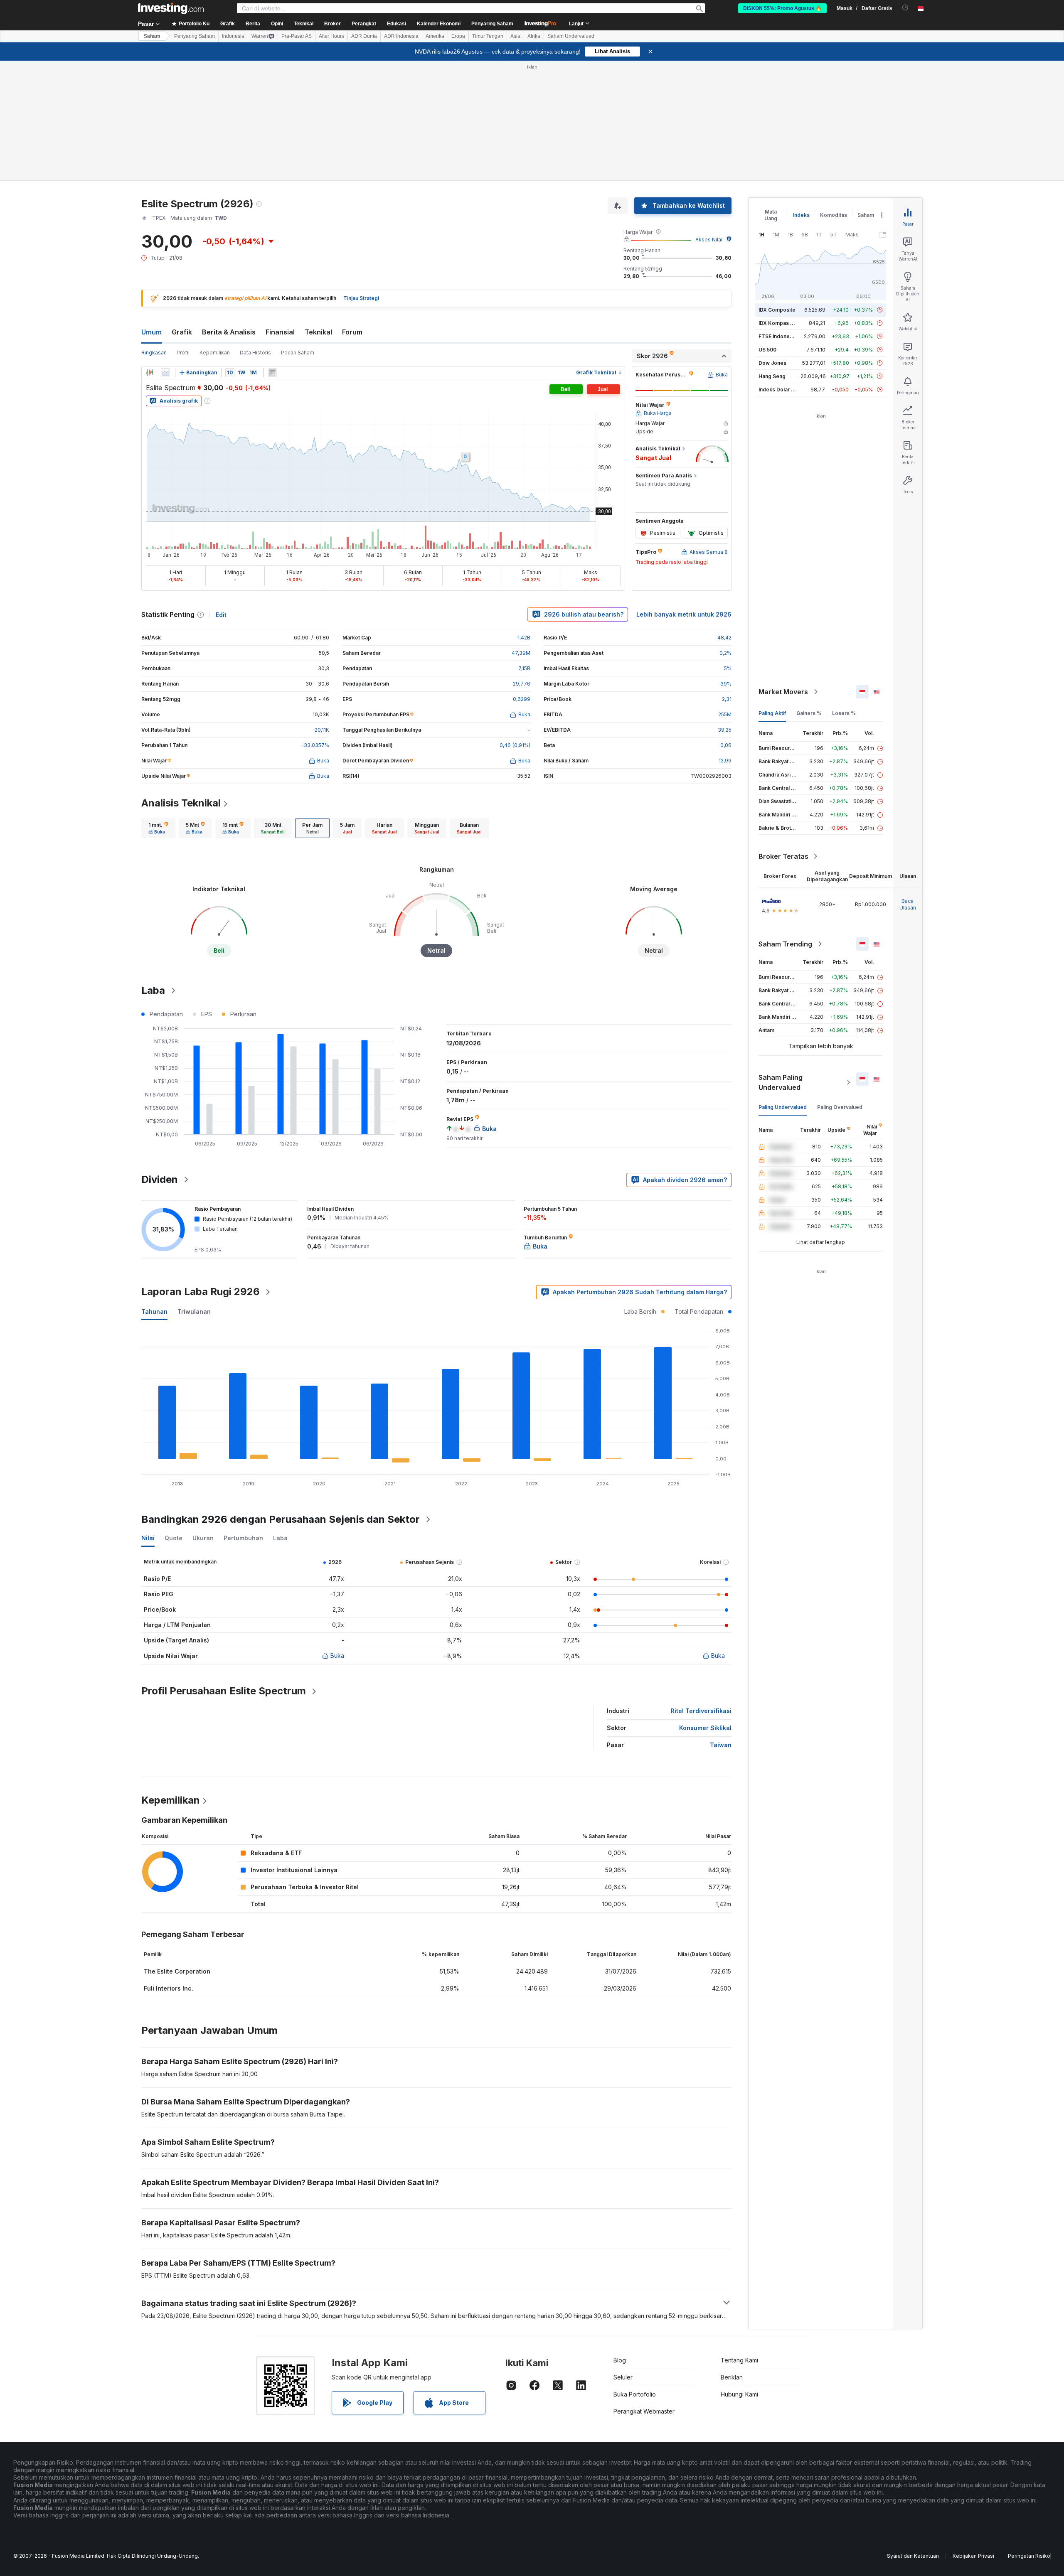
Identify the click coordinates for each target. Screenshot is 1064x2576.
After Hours (331, 36)
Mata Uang (771, 215)
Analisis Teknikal (181, 803)
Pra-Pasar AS (297, 36)
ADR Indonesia (401, 36)
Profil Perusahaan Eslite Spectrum (224, 1691)
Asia (515, 36)
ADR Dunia (364, 36)
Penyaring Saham (492, 24)
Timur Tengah (488, 36)
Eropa (458, 36)
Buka (337, 1655)
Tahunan (154, 1311)
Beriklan (732, 2377)
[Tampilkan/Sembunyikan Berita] (273, 373)
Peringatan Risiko (1029, 2556)
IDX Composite (777, 310)
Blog (620, 2360)
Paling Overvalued (840, 1107)
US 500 (767, 350)
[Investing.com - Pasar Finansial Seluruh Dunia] (171, 8)
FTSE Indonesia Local (785, 336)
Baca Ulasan (908, 904)
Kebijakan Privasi (973, 2556)
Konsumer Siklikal (705, 1728)
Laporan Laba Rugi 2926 (201, 1292)
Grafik (182, 332)
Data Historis (255, 353)
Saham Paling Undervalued (781, 1082)
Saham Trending (785, 944)
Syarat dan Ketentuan (913, 2556)
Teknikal (318, 332)
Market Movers (783, 692)
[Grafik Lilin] (150, 373)
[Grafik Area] (165, 373)
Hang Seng (772, 376)
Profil (183, 353)
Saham (152, 36)
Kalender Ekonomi (439, 24)
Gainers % (809, 713)
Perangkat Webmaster (644, 2411)
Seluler (623, 2377)
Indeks (801, 215)
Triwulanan (194, 1311)
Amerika (435, 36)
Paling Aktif (772, 713)
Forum (352, 332)
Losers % (844, 713)
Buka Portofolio (635, 2394)
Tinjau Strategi (361, 298)
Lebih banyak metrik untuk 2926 (684, 614)
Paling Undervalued (783, 1107)
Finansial (280, 332)
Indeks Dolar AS (778, 390)
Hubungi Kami (739, 2394)
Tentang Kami (739, 2360)
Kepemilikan (215, 353)
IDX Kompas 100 (779, 323)
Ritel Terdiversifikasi (701, 1711)
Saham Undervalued (571, 36)
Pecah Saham (298, 353)
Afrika (534, 36)
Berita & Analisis (229, 332)
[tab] (158, 828)
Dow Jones (772, 363)
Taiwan (721, 1745)
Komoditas (834, 215)
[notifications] (905, 8)
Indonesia (233, 36)
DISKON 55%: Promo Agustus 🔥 (782, 8)
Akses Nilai (709, 240)
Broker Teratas (783, 856)
